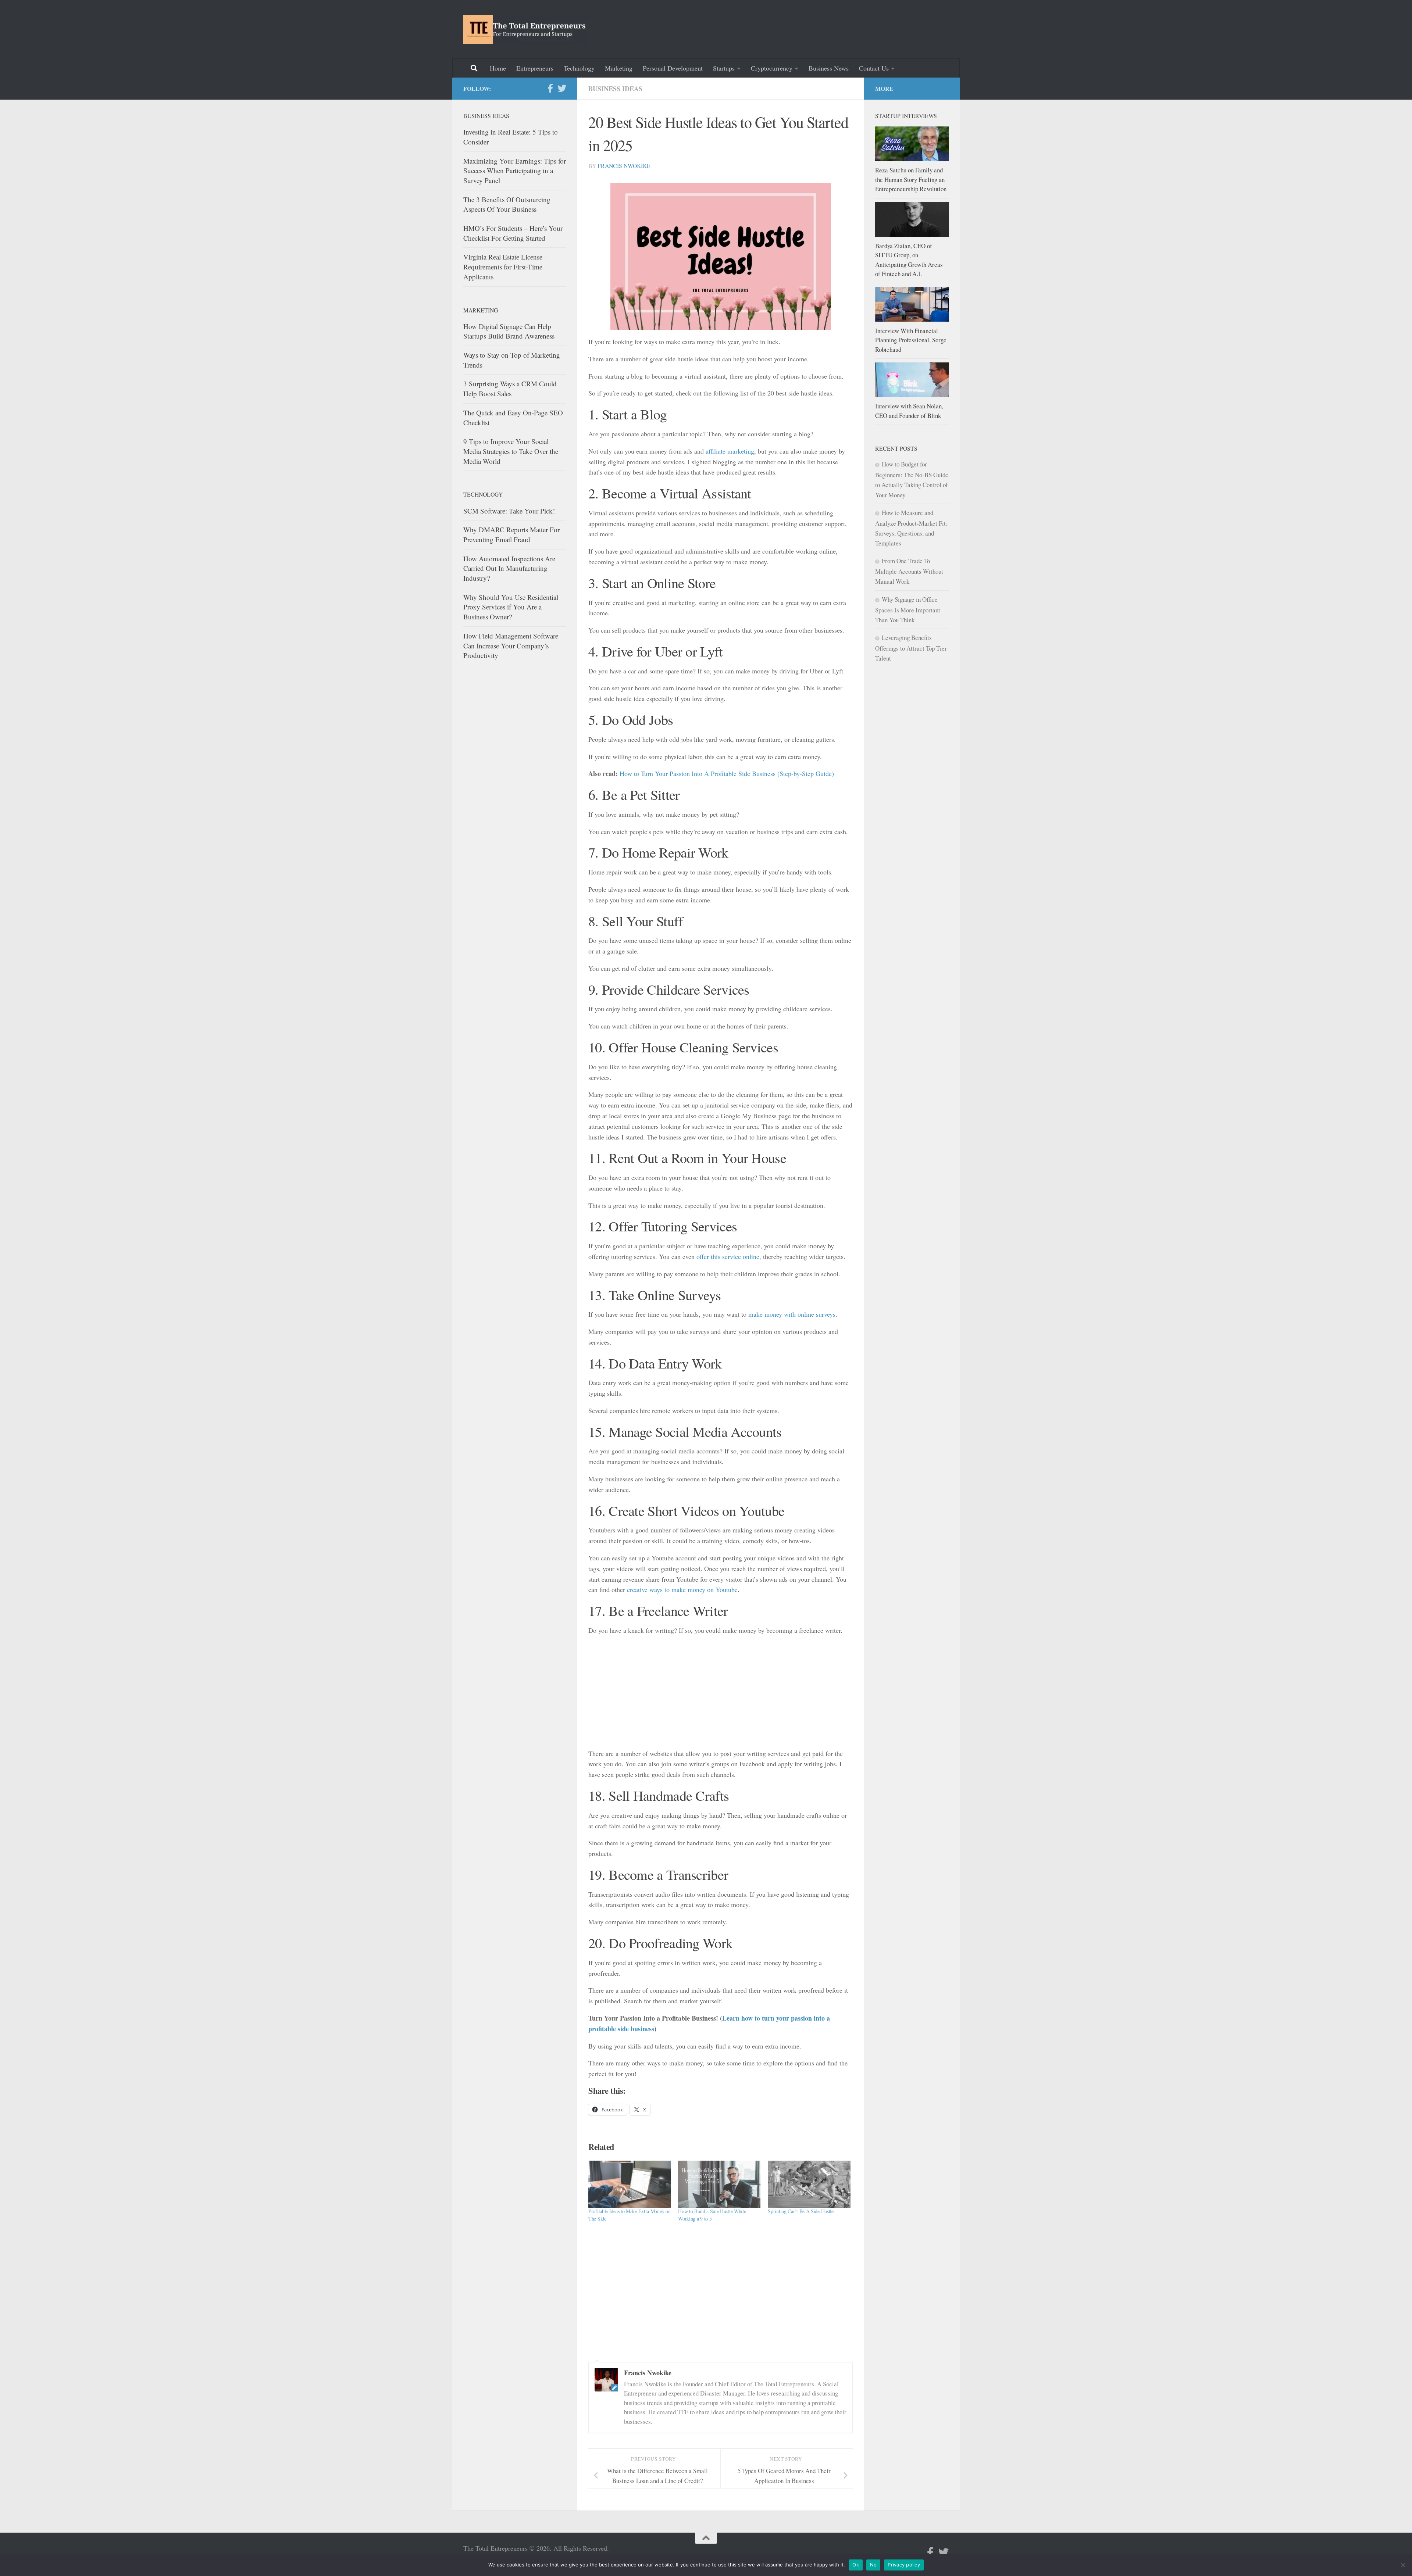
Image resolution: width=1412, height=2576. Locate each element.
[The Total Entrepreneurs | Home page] (525, 29)
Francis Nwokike (624, 166)
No (873, 2565)
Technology (579, 68)
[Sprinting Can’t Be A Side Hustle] (809, 2184)
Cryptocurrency (772, 68)
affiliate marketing (730, 451)
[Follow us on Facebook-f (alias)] (550, 88)
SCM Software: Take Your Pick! (509, 511)
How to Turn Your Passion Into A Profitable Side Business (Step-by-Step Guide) (727, 773)
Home (498, 68)
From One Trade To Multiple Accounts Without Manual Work (909, 571)
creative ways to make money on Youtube (682, 1589)
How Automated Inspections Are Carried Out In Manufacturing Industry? (509, 568)
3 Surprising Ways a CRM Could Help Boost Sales (510, 389)
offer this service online (728, 1256)
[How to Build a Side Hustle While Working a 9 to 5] (719, 2184)
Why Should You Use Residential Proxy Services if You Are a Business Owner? (511, 607)
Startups (724, 68)
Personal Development (673, 68)
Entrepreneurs (535, 68)
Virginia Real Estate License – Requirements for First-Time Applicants (506, 266)
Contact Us (874, 68)
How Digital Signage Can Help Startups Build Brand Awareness (509, 331)
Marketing (619, 68)
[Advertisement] (815, 28)
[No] (1403, 2565)
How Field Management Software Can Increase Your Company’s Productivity (511, 645)
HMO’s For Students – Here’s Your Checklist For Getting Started (513, 233)
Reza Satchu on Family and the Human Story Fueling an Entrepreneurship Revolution (911, 179)
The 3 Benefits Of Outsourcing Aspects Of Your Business (507, 204)
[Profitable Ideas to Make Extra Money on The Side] (630, 2184)
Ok (856, 2565)
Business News (829, 68)
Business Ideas (615, 89)
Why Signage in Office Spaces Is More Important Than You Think (908, 610)
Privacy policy (904, 2565)
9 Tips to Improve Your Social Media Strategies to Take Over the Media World (511, 451)
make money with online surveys (792, 1314)
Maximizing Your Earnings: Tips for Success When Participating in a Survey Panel (515, 171)
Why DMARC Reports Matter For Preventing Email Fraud (511, 534)
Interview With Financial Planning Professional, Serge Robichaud (911, 340)
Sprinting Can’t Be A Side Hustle (801, 2211)
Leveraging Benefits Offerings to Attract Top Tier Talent (911, 648)
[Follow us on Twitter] (562, 88)
